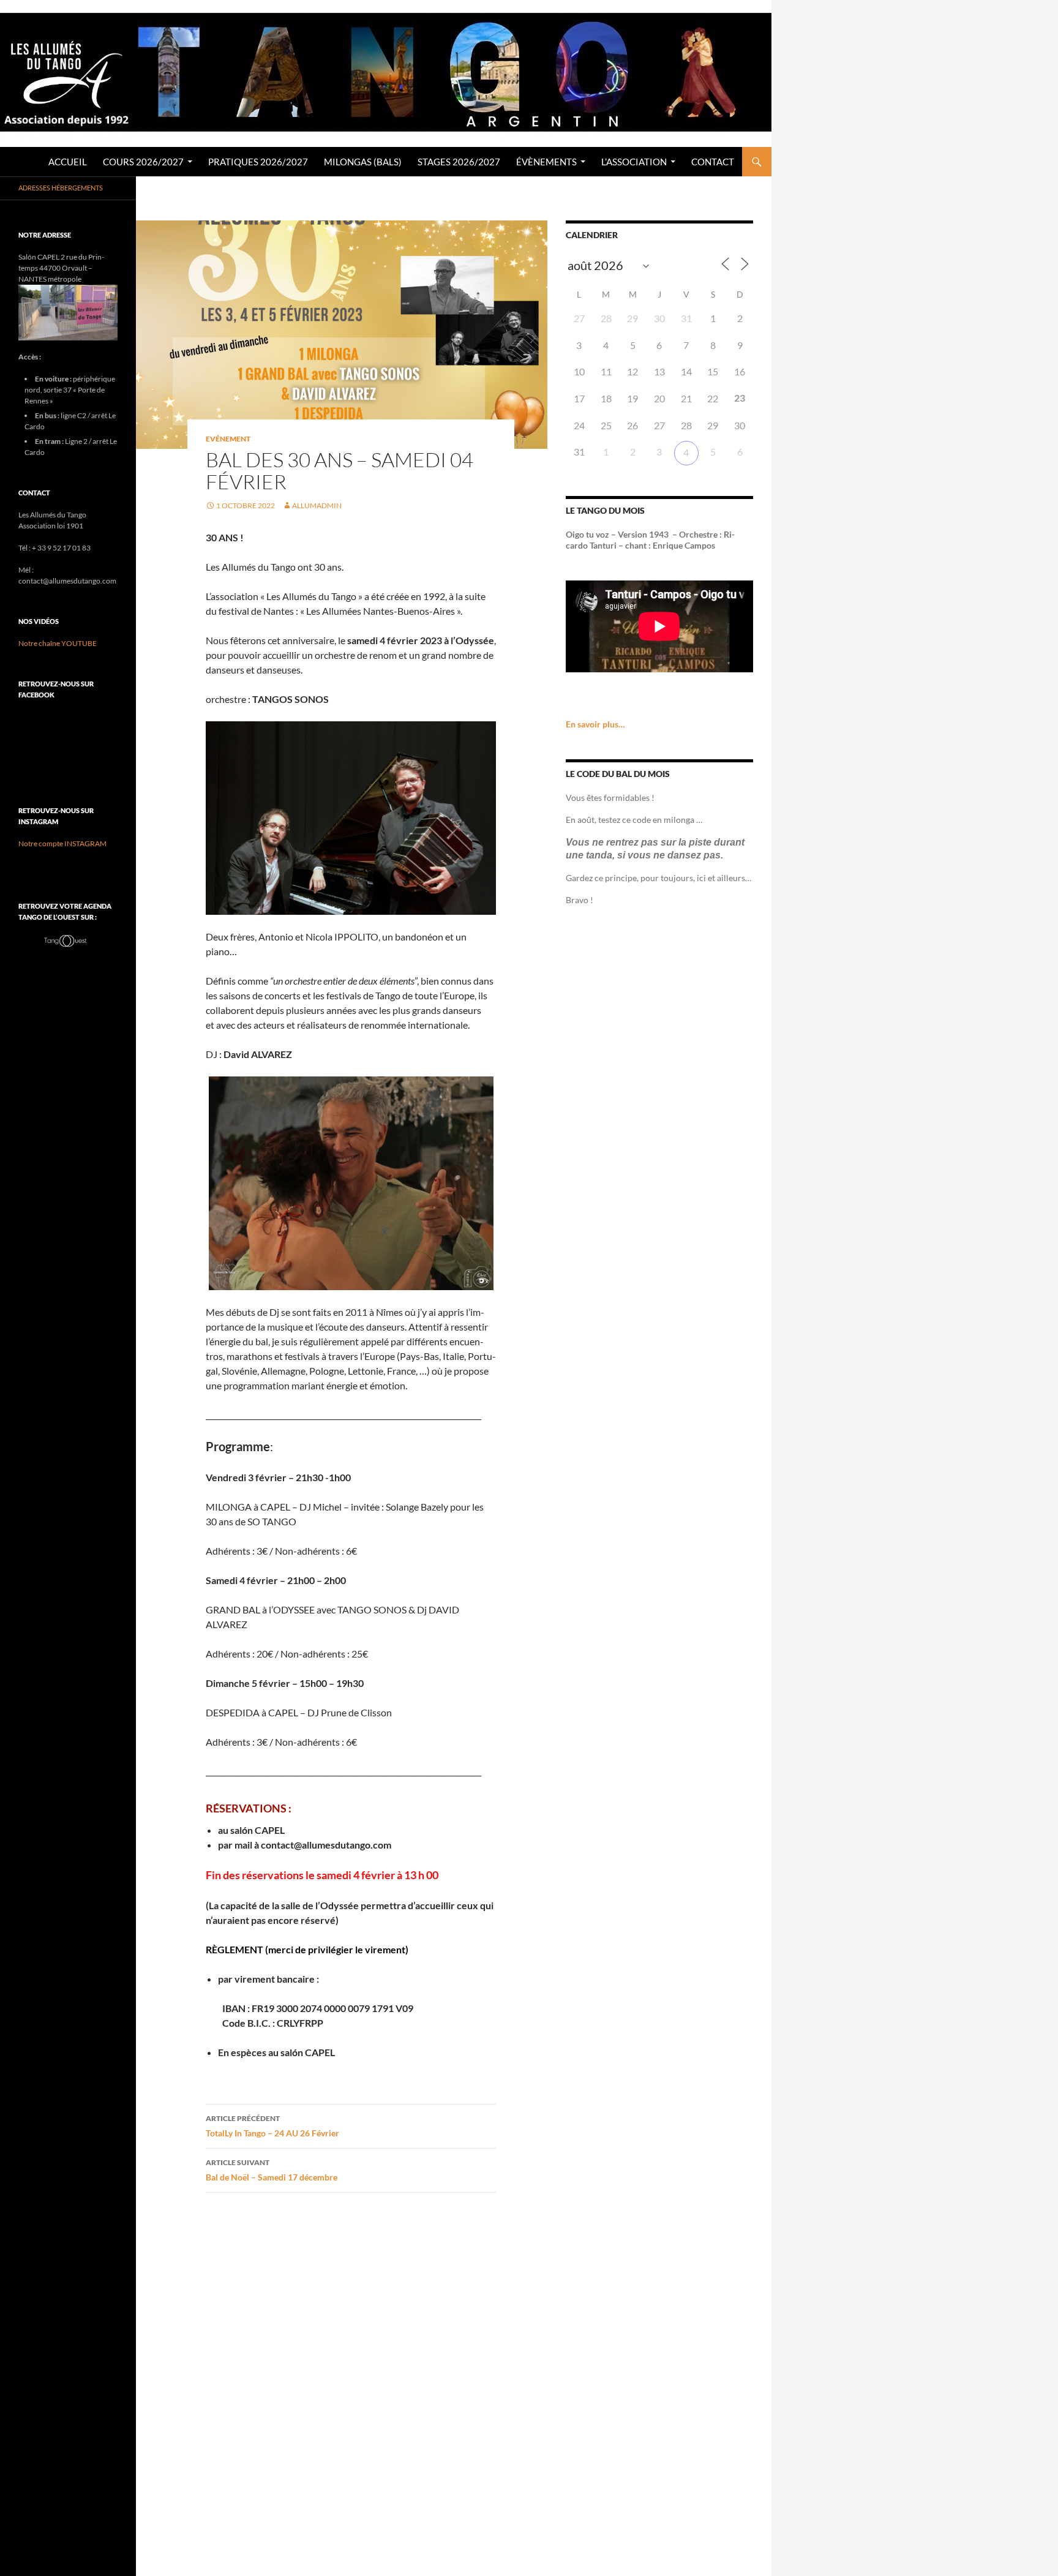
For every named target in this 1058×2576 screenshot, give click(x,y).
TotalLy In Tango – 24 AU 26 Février (272, 2126)
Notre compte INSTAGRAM (62, 843)
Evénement (228, 439)
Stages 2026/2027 (459, 162)
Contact (713, 162)
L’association (634, 162)
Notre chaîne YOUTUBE (58, 643)
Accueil (68, 162)
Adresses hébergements (61, 188)
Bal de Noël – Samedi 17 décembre (272, 2170)
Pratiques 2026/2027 (258, 162)
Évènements (546, 162)
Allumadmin (317, 505)
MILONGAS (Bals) (363, 162)
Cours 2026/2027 (143, 162)
